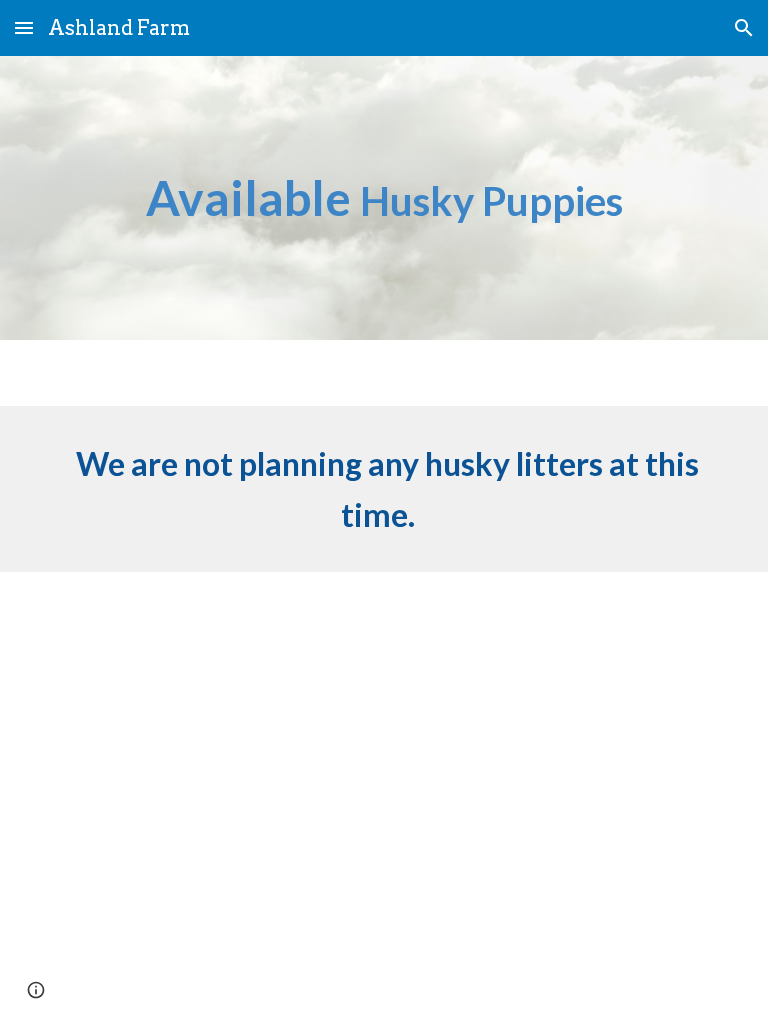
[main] (383, 198)
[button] (24, 27)
